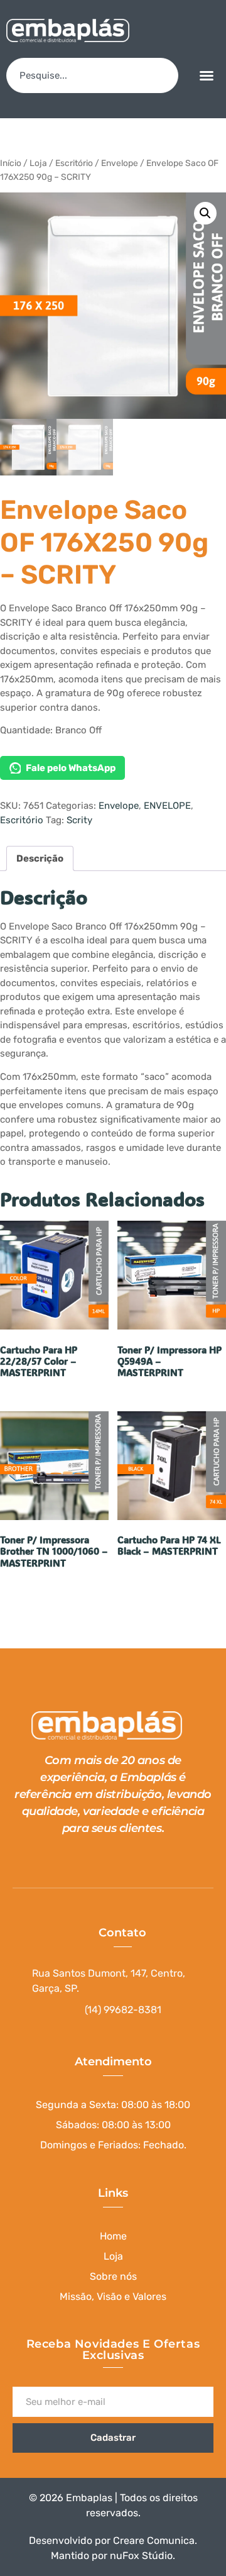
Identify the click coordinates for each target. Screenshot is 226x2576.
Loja (38, 163)
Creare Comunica (154, 2540)
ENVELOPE (167, 806)
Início (11, 163)
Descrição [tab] (40, 858)
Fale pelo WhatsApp (71, 768)
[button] (207, 75)
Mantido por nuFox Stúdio (112, 2556)
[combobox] (92, 75)
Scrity (79, 820)
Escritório (74, 163)
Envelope (120, 163)
